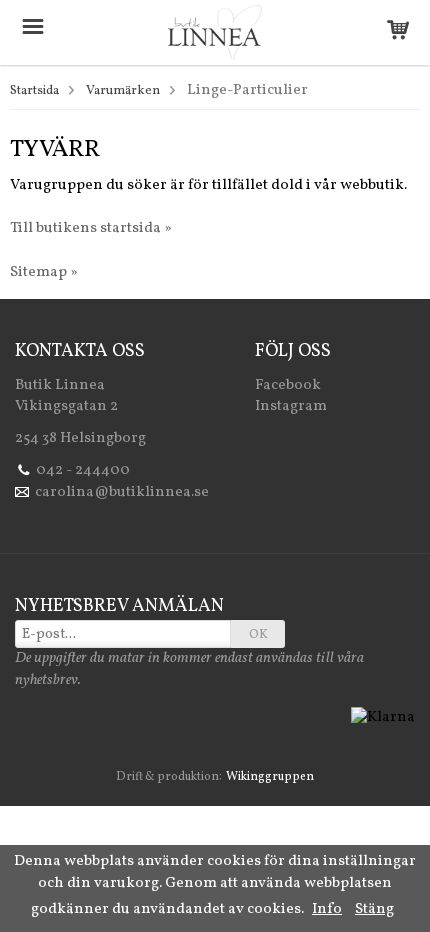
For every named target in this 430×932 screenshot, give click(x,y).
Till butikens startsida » (91, 228)
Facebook (288, 385)
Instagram (291, 406)
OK (258, 635)
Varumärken (123, 91)
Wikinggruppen (270, 777)
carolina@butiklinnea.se (122, 492)
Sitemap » (44, 272)
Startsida (34, 91)
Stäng (374, 909)
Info (327, 909)
